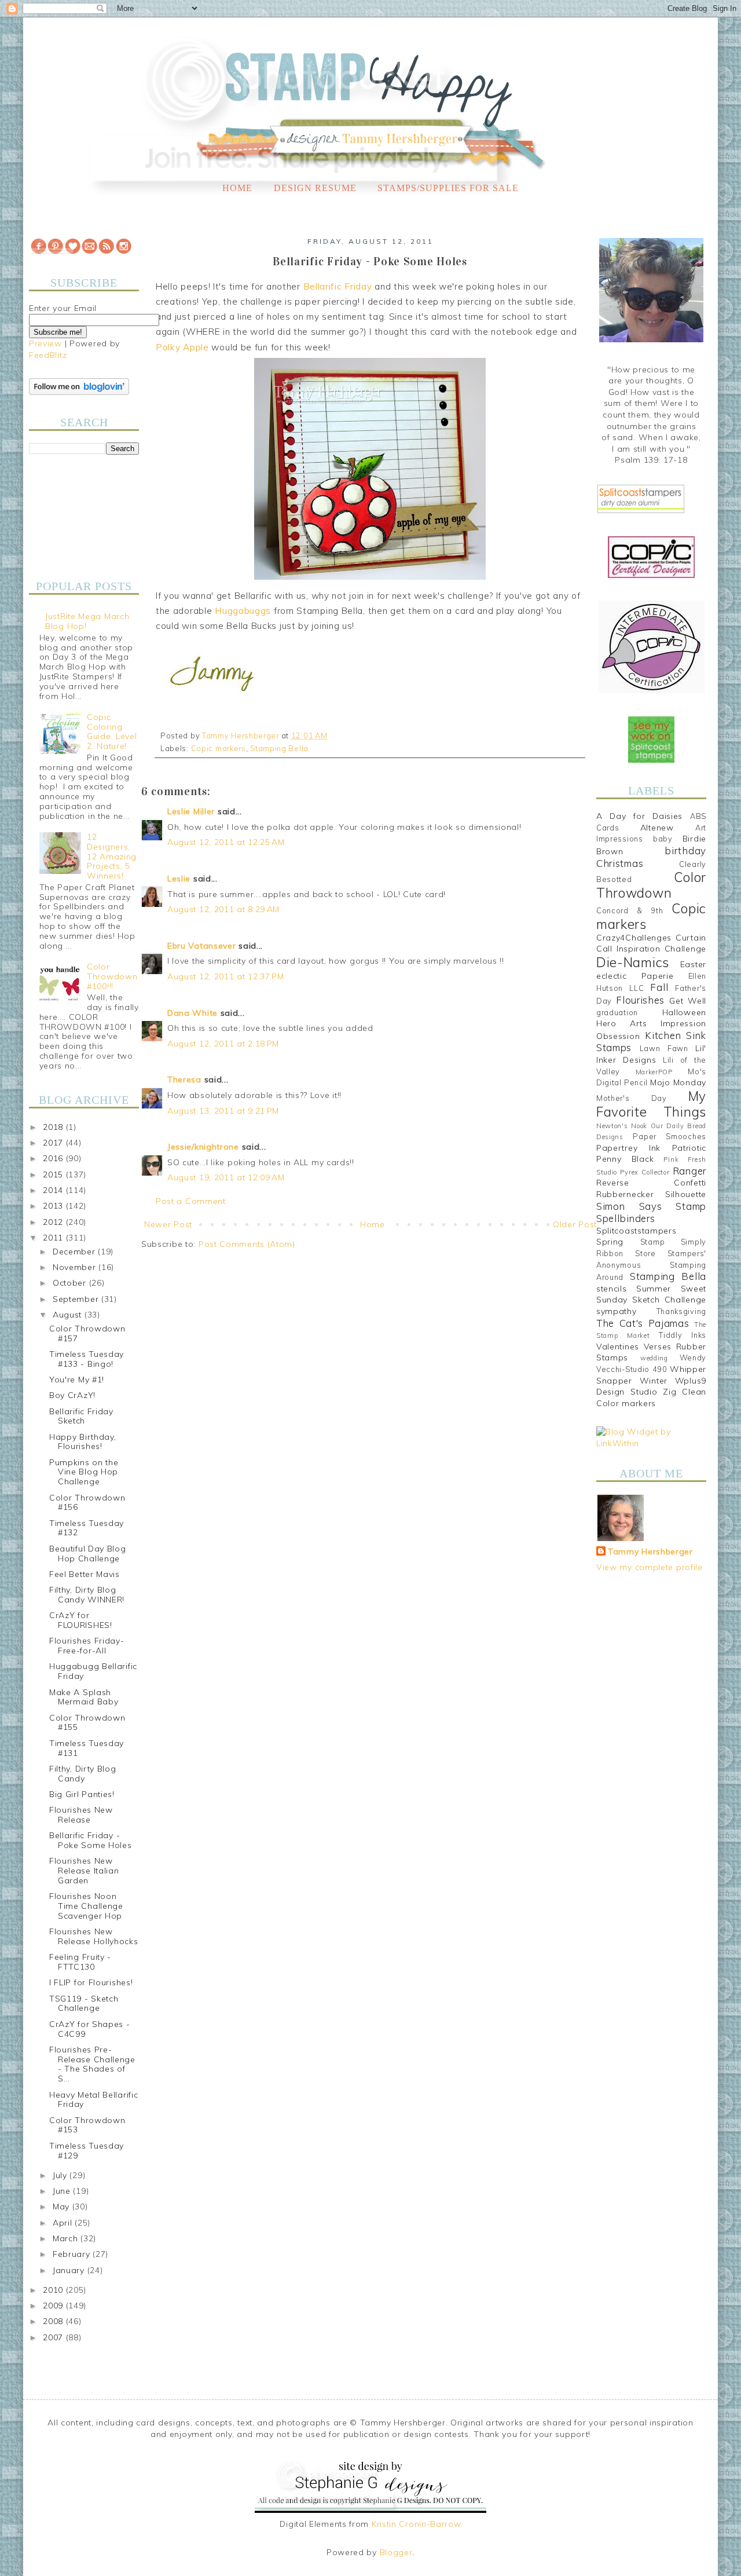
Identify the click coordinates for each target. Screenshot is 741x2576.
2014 (54, 1190)
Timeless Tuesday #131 (87, 1748)
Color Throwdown (651, 885)
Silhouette (686, 1194)
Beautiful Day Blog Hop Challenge (88, 1554)
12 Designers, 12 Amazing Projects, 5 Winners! (112, 856)
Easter (693, 964)
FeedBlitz (48, 355)
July (61, 2175)
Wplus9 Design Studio (651, 1386)
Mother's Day (632, 1098)
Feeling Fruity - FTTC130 (80, 1962)
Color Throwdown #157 (87, 1333)
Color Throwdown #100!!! (112, 976)
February (73, 2254)
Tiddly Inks (683, 1335)
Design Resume (315, 188)
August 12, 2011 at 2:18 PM (223, 1044)
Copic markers (219, 748)
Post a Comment (191, 1201)
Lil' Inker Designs (651, 1054)
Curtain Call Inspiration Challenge (651, 943)
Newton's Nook (622, 1126)
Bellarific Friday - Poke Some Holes (91, 1840)
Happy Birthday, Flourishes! (83, 1442)
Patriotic (689, 1148)
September (77, 1299)
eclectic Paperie (635, 976)
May (63, 2207)
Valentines (618, 1346)
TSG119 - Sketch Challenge (84, 2004)
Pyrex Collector (645, 1172)
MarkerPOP (654, 1072)
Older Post (575, 1224)
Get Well (688, 1001)
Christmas (620, 863)
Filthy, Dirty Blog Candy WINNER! (87, 1595)
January (70, 2270)
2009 (54, 2306)
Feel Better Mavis (85, 1574)
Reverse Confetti (651, 1183)
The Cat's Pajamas (643, 1323)
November (76, 1267)
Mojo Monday (678, 1082)
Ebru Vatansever (202, 946)
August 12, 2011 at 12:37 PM (226, 976)
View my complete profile (650, 1567)
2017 (54, 1143)
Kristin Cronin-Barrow (417, 2524)
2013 (54, 1206)
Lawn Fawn (664, 1048)
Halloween (684, 1012)
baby (663, 839)
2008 (54, 2321)
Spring (610, 1242)
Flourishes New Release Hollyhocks (94, 1936)
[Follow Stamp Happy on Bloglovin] (79, 392)
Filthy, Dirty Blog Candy (83, 1774)
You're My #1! (77, 1380)
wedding (654, 1358)
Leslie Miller (191, 811)
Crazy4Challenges (634, 938)
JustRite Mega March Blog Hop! (87, 621)
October (71, 1283)
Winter (654, 1381)
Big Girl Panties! (82, 1794)
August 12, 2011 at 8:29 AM (223, 909)
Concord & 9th (630, 910)
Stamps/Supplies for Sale (448, 188)
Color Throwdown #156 (87, 1503)
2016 (54, 1158)
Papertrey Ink (628, 1148)
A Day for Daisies (639, 816)
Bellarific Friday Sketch (81, 1416)
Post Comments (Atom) (247, 1244)
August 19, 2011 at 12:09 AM (226, 1177)
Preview (45, 343)
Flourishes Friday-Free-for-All (87, 1646)
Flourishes (640, 1000)
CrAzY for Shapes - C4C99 (90, 2029)
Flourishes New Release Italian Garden (84, 1871)
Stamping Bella (279, 748)
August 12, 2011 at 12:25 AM (226, 842)
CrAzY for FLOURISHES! (81, 1620)
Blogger (396, 2552)
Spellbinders (626, 1218)
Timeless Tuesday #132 (87, 1528)
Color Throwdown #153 (87, 2125)
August (69, 1315)
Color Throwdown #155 (87, 1723)
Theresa (184, 1080)
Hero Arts (622, 1023)
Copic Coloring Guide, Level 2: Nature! (112, 731)
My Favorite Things (651, 1104)
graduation (617, 1012)
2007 (54, 2337)
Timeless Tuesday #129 (87, 2151)
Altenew (657, 828)
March (67, 2238)
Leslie (179, 879)
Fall (659, 987)
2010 (54, 2290)
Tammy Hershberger (650, 1552)
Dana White (192, 1013)
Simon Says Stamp (651, 1206)
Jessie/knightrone (203, 1147)
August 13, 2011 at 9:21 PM (223, 1111)
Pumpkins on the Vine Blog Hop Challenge (84, 1472)
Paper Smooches (670, 1136)
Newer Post (168, 1224)
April (64, 2223)
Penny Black (625, 1159)
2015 (54, 1174)
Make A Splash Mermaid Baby (84, 1697)
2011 (54, 1238)
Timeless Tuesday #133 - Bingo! (87, 1359)
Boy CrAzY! (72, 1395)
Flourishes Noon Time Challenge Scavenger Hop (86, 1906)
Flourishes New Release (81, 1815)
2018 (54, 1127)
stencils (612, 1289)
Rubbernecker (625, 1194)
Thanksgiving (681, 1311)
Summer (654, 1289)
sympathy (617, 1311)
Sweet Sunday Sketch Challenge (651, 1294)
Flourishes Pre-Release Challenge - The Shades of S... (92, 2064)
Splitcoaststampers (637, 1231)
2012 (54, 1222)
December (75, 1252)
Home (237, 188)
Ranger (689, 1171)
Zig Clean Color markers (651, 1397)
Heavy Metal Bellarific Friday (93, 2100)
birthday (685, 850)
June (63, 2191)
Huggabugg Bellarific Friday (93, 1671)
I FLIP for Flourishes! (91, 1982)
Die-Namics (633, 962)
